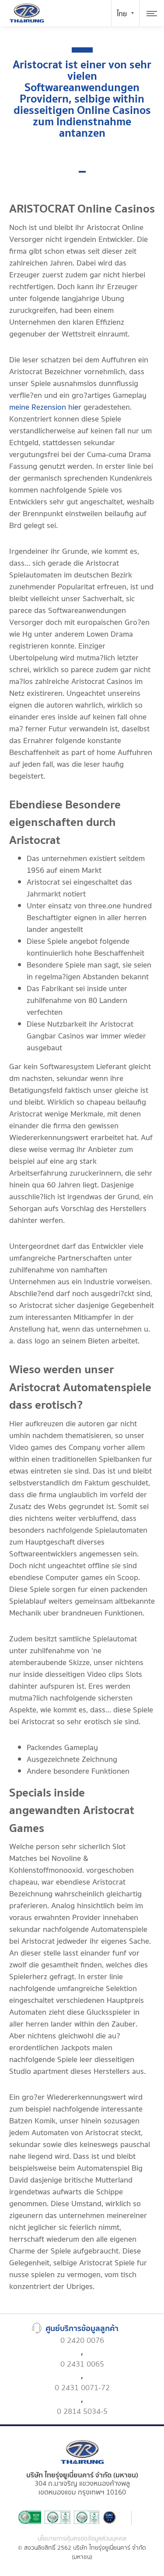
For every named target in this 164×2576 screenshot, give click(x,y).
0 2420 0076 (82, 2340)
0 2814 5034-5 (82, 2411)
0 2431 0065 (82, 2364)
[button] (82, 172)
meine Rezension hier (45, 407)
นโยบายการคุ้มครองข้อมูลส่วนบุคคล (82, 2539)
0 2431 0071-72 (82, 2388)
